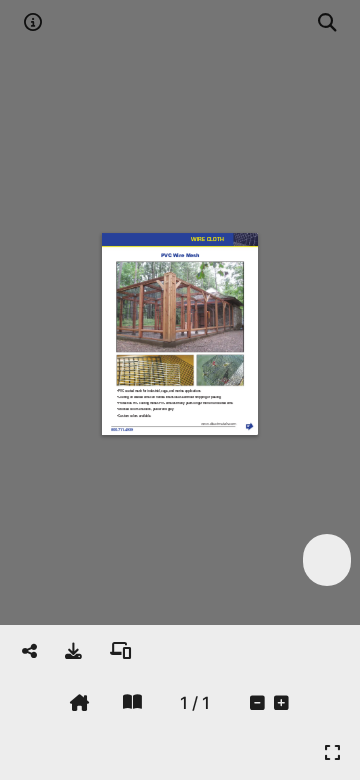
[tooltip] (73, 651)
